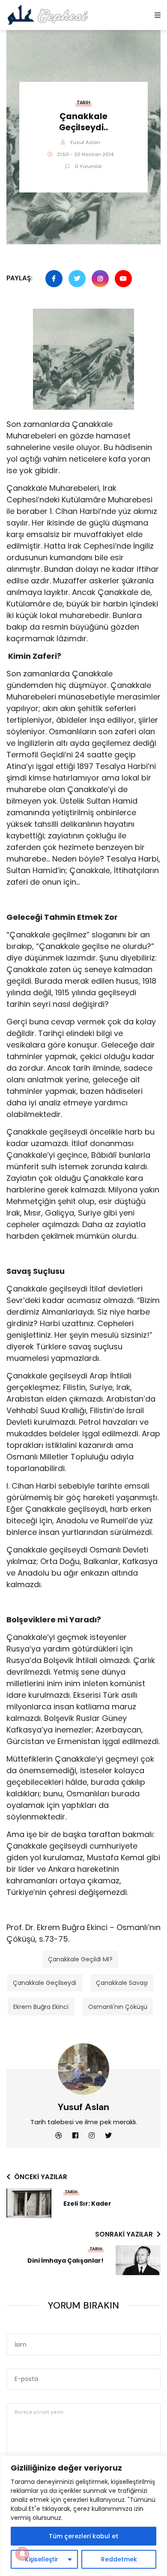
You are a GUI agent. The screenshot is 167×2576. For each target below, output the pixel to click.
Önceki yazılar (41, 2177)
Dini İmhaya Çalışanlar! (66, 2261)
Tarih (83, 103)
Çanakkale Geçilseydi (45, 1983)
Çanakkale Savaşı (122, 1983)
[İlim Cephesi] (48, 15)
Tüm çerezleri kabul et (83, 2536)
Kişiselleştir (42, 2559)
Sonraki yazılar (124, 2234)
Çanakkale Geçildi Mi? (80, 1959)
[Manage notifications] (22, 2554)
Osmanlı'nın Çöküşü (118, 2007)
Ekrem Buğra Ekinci (41, 2007)
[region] (83, 2516)
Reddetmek (119, 2559)
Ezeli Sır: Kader (87, 2204)
